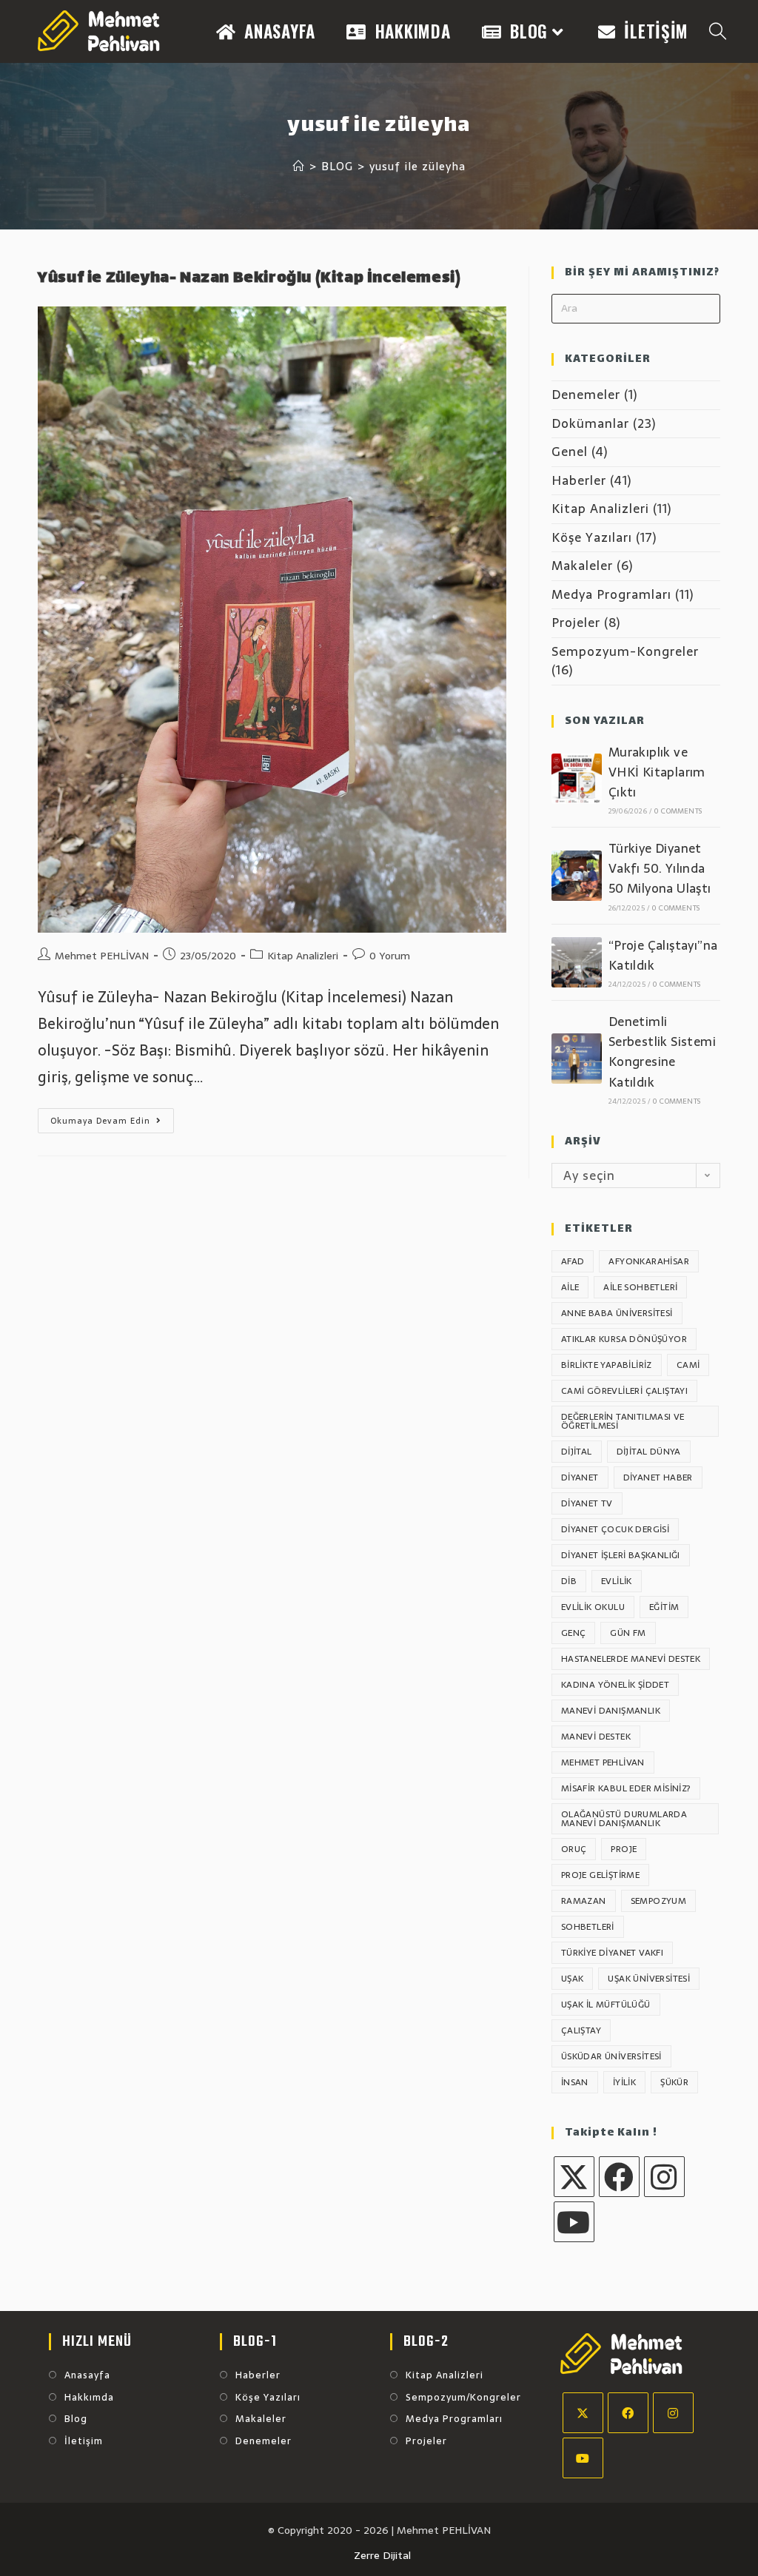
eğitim (664, 1607)
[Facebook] (619, 2177)
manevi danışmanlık (611, 1711)
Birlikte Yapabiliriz (607, 1365)
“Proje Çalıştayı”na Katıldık (663, 955)
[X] (574, 2177)
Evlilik (617, 1581)
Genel (570, 452)
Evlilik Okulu (593, 1607)
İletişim (84, 2441)
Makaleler (582, 566)
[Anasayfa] (299, 166)
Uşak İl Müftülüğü (606, 2005)
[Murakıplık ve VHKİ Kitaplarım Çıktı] (577, 779)
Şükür (674, 2082)
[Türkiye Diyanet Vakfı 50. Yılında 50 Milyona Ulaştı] (577, 876)
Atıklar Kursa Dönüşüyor (624, 1339)
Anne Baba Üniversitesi (617, 1313)
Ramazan (584, 1901)
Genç (574, 1633)
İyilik (624, 2082)
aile (570, 1287)
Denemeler (586, 395)
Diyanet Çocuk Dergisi (615, 1529)
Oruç (574, 1849)
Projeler (576, 623)
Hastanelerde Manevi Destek (631, 1659)
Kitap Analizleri (303, 956)
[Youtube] (574, 2222)
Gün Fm (628, 1633)
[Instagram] (664, 2177)
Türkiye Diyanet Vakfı (612, 1953)
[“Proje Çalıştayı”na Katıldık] (577, 962)
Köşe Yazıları (592, 537)
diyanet (580, 1477)
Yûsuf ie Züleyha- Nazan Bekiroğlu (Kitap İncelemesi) (249, 279)
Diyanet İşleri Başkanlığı (621, 1555)
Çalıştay (581, 2030)
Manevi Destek (596, 1737)
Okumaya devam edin (112, 1123)
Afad (573, 1261)
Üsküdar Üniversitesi (611, 2056)
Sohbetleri (588, 1927)
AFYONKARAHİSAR (649, 1261)
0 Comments (678, 811)
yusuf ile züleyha (417, 166)
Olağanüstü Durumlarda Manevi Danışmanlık (624, 1819)
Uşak (573, 1979)
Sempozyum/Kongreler (463, 2398)
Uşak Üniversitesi (649, 1979)
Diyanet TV (587, 1503)
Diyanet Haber (658, 1477)
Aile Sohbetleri (640, 1287)
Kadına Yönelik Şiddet (615, 1685)
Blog (76, 2419)
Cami (688, 1365)
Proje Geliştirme (600, 1875)
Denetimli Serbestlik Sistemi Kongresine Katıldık (662, 1052)
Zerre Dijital (382, 2555)
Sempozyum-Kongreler (625, 651)
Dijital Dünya (649, 1452)
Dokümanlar (590, 423)
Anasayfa (87, 2375)
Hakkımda (89, 2398)
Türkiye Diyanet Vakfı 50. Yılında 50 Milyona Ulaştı (660, 868)
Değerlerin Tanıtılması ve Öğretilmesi (623, 1421)
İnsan (575, 2082)
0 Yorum (390, 956)
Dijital (577, 1452)
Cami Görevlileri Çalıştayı (624, 1391)
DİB (569, 1581)
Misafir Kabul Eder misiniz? (626, 1788)
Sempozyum (659, 1901)
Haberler (579, 480)
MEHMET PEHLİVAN (603, 1762)
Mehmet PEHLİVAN (102, 956)
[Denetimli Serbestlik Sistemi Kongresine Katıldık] (577, 1059)
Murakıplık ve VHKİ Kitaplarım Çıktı (657, 772)
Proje (624, 1849)
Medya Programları (611, 594)
